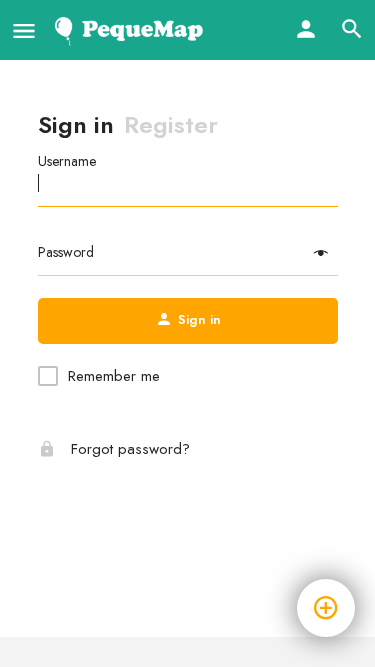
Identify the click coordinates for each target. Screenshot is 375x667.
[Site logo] (132, 30)
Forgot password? (128, 449)
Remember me (114, 376)
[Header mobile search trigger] (352, 29)
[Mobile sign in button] (306, 29)
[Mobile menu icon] (24, 30)
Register (171, 124)
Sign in (76, 124)
